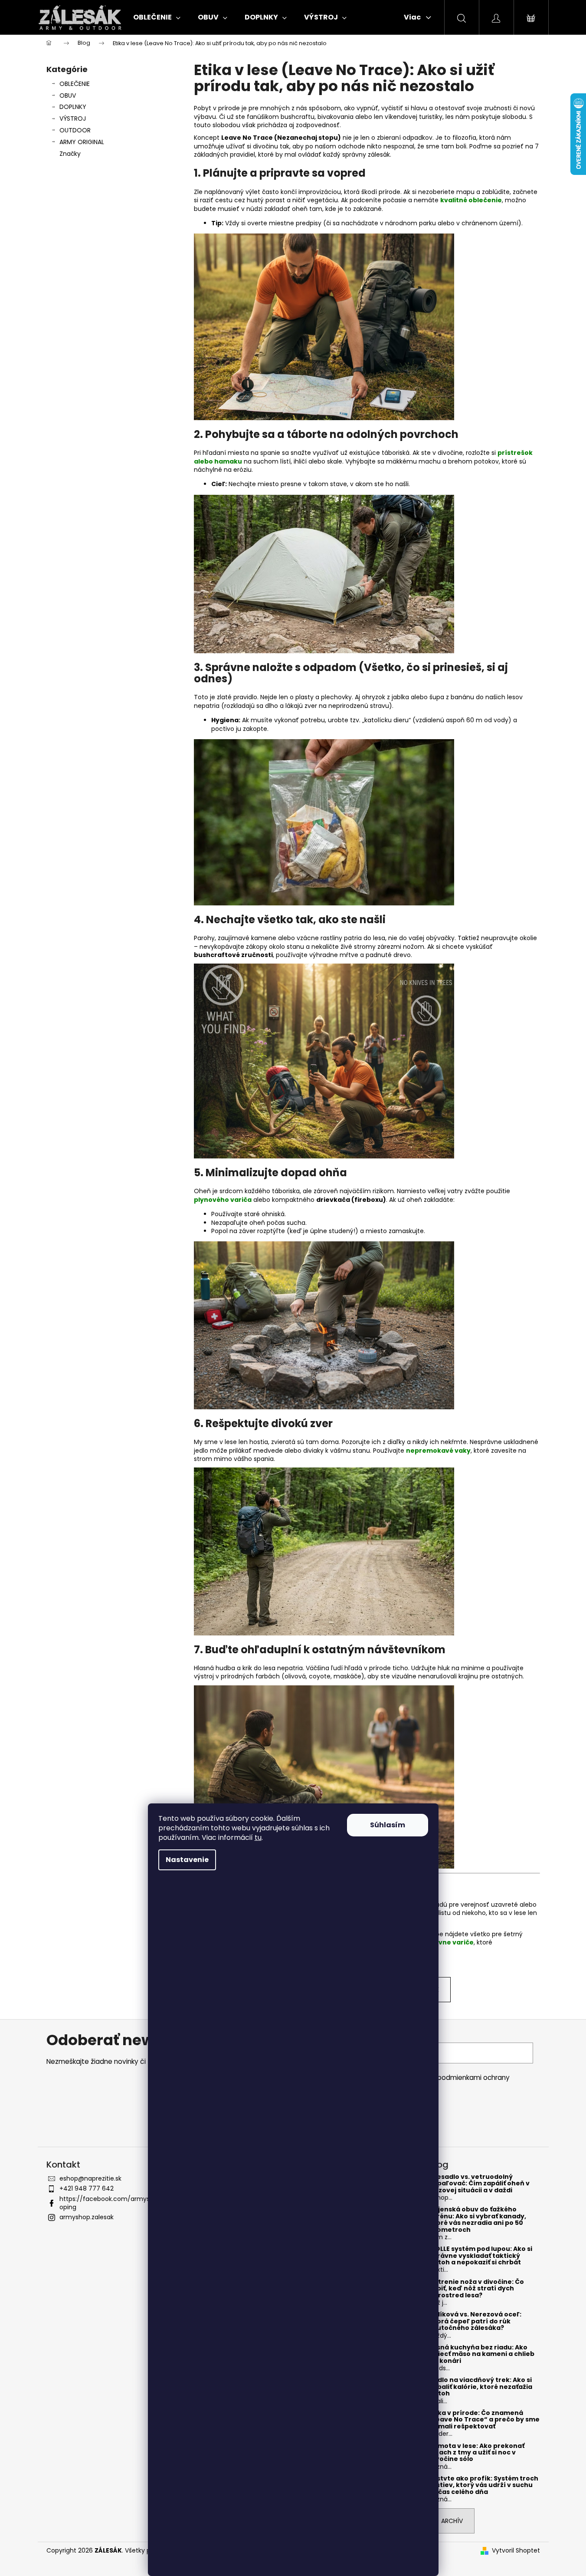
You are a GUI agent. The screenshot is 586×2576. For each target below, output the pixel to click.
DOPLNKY (73, 107)
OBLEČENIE (75, 84)
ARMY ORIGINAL (82, 142)
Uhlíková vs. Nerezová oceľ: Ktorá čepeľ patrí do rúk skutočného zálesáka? (475, 2321)
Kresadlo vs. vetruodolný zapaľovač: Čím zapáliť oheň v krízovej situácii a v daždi (480, 2184)
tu (258, 1837)
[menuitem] (157, 17)
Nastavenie (187, 1860)
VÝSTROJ (73, 118)
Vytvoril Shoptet (516, 2551)
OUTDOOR (75, 130)
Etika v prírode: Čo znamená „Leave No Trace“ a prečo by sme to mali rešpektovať (485, 2420)
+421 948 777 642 (87, 2188)
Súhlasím (388, 1825)
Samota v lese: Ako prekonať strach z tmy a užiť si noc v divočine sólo (477, 2453)
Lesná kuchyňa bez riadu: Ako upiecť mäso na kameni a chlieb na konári (482, 2354)
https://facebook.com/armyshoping (106, 2203)
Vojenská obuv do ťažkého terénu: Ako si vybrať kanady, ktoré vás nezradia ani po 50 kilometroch (478, 2220)
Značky (70, 154)
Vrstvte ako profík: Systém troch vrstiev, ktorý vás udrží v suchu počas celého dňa (484, 2485)
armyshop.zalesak (87, 2217)
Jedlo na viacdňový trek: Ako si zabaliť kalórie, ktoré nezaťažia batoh (481, 2387)
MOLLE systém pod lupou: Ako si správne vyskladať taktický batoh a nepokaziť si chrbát (481, 2256)
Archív (452, 2521)
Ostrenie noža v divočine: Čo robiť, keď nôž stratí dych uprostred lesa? (477, 2289)
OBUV (68, 95)
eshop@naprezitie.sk (90, 2178)
